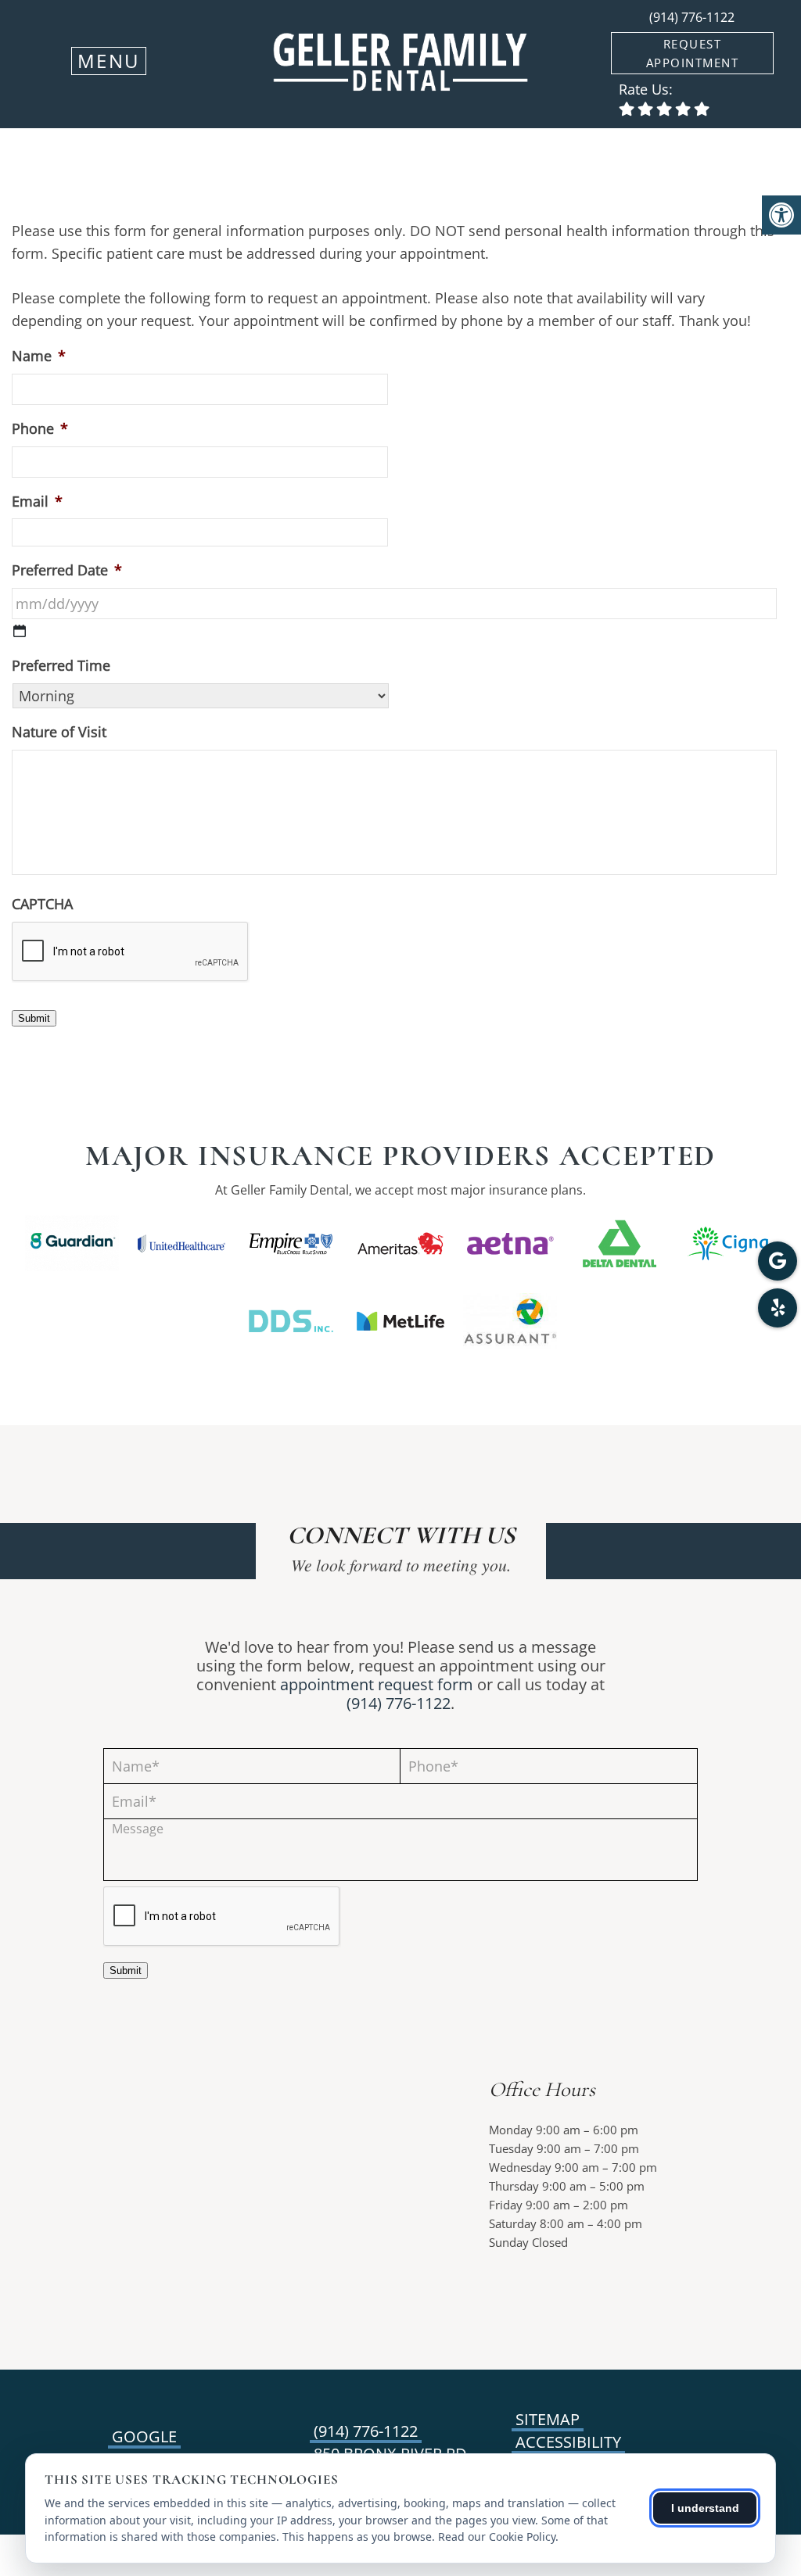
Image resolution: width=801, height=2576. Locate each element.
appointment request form (377, 1684)
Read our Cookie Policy (497, 2537)
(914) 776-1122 (692, 17)
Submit (34, 1018)
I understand (705, 2508)
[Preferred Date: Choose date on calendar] (20, 631)
